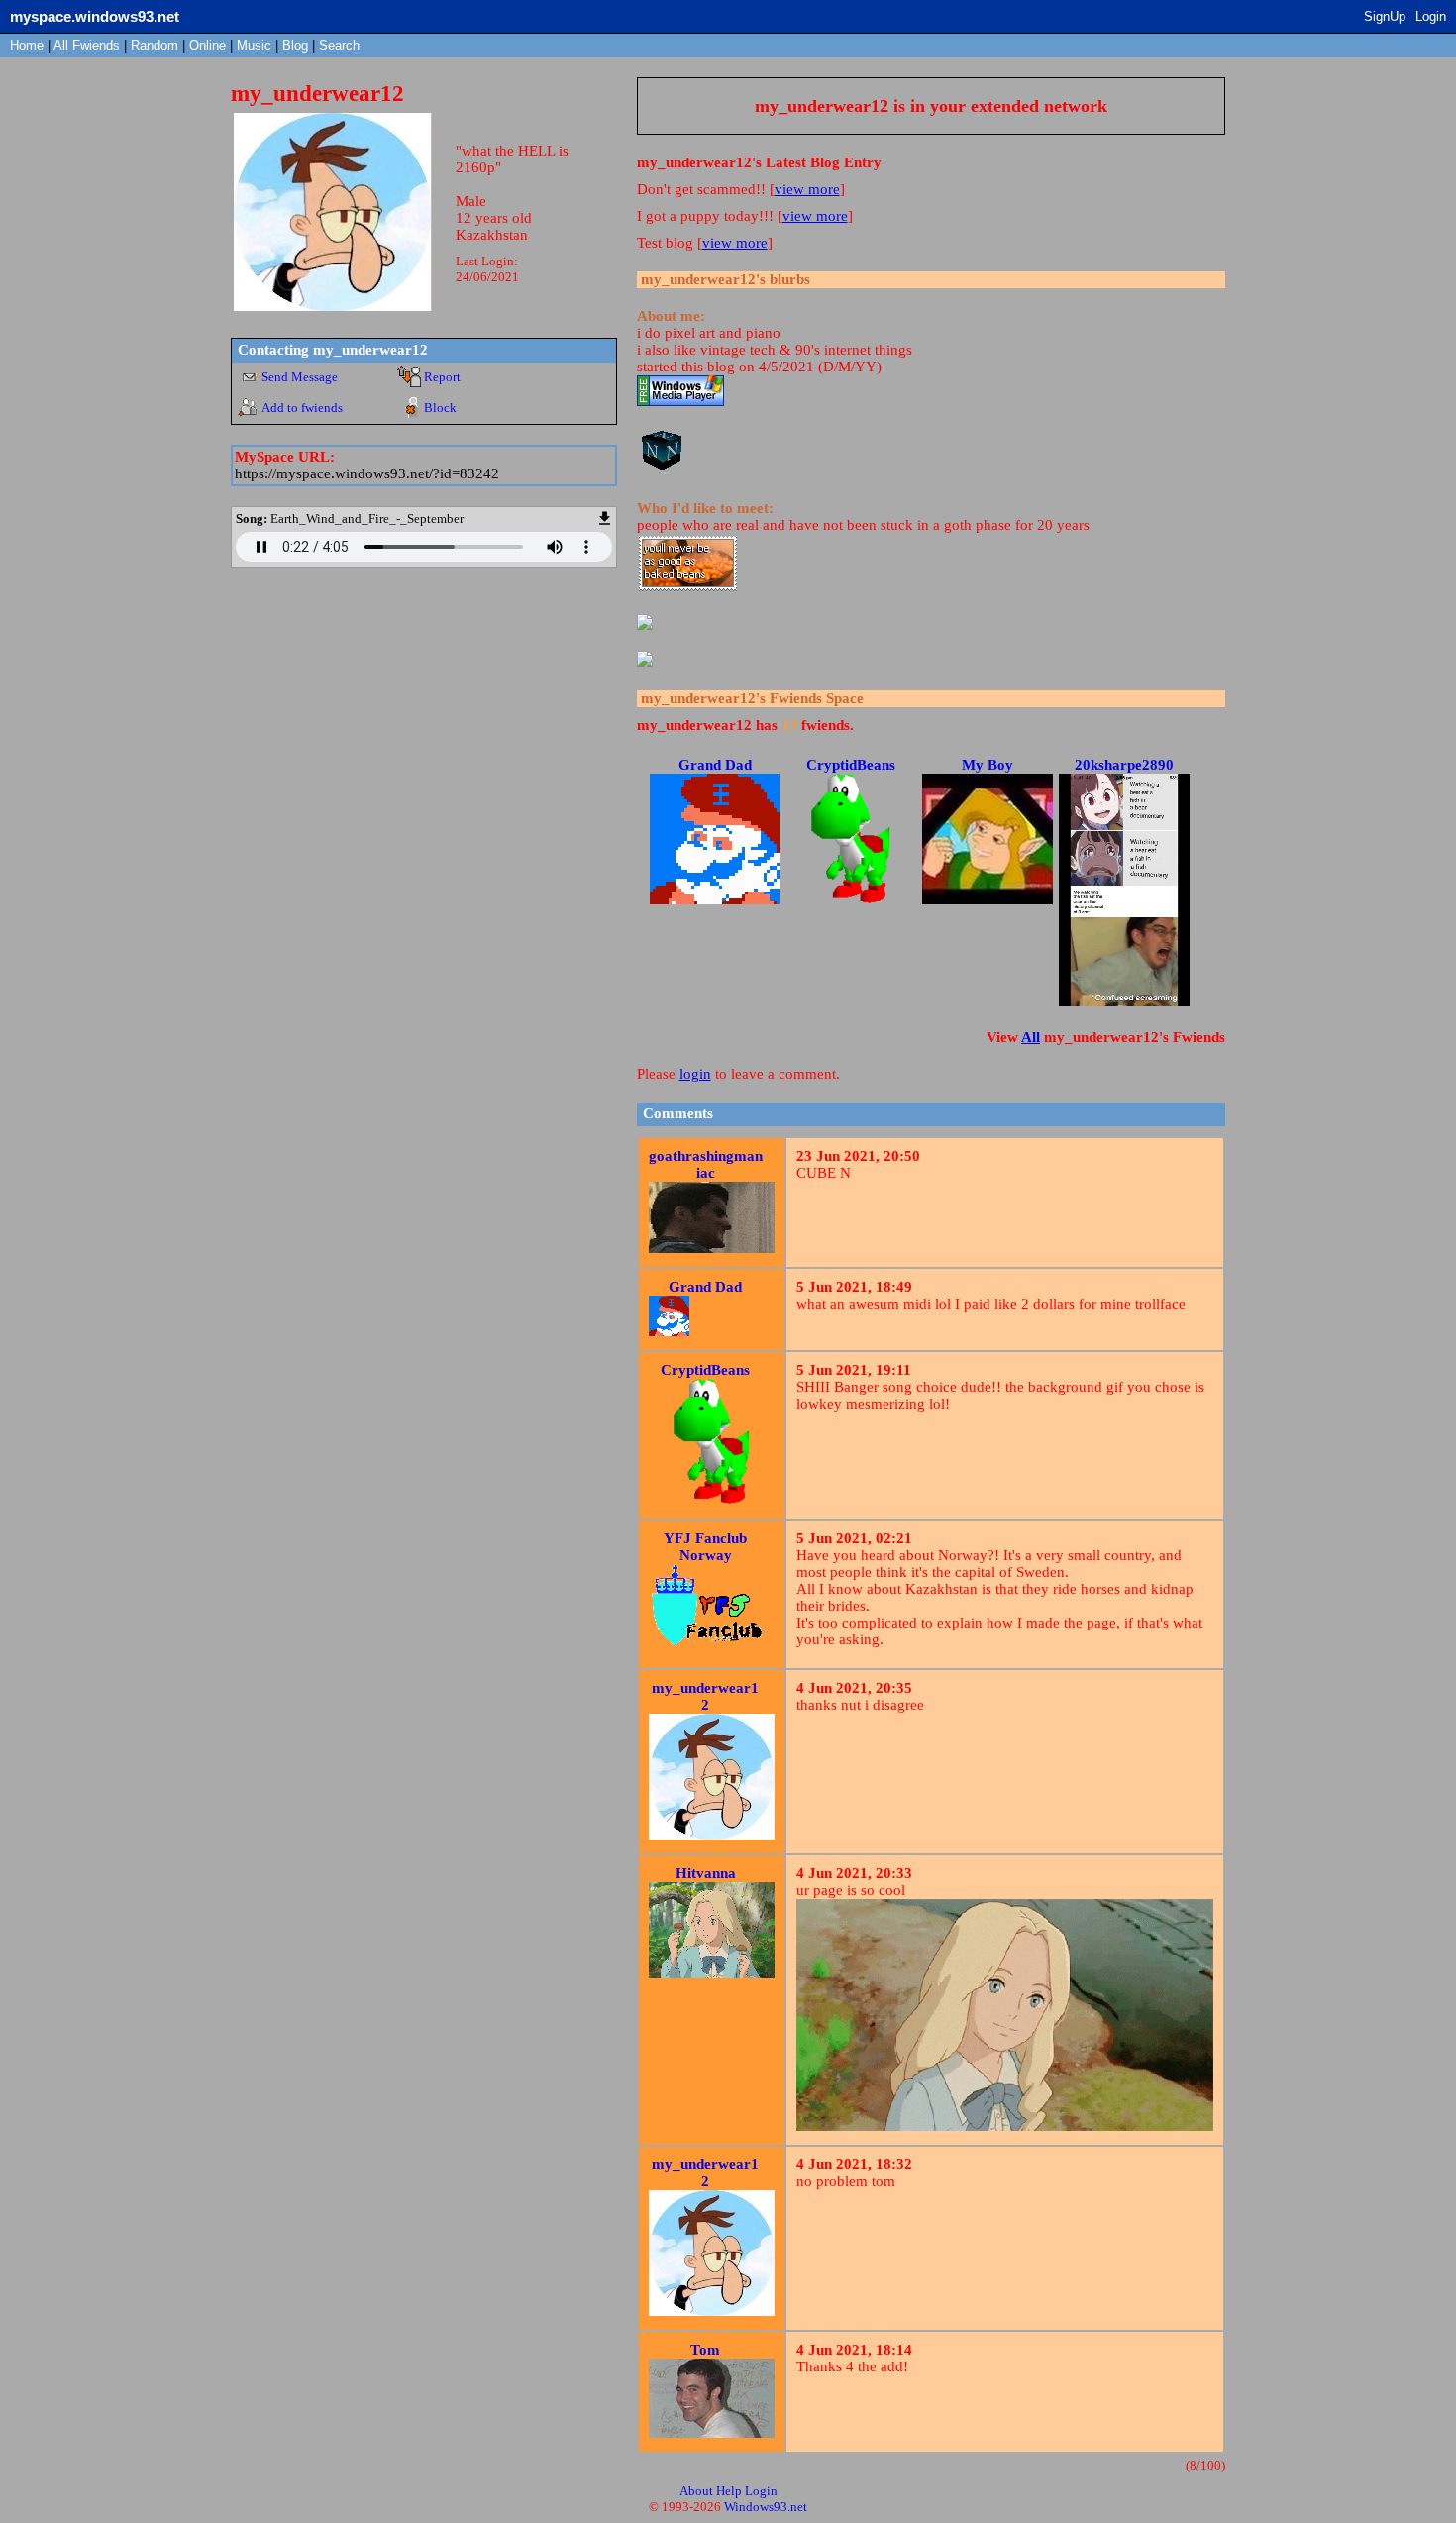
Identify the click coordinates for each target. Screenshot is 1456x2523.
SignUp (1385, 16)
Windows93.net (766, 2507)
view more (807, 189)
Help (729, 2491)
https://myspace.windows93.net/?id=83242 (367, 473)
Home (27, 45)
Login (1431, 16)
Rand (155, 45)
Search (339, 45)
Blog (295, 45)
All (87, 45)
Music (254, 45)
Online (208, 45)
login (695, 1074)
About (696, 2491)
